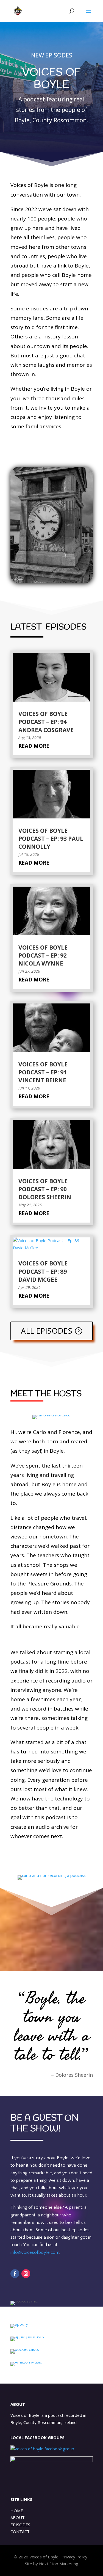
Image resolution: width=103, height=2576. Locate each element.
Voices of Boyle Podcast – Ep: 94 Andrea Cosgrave (46, 722)
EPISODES (20, 2525)
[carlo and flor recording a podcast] (52, 1878)
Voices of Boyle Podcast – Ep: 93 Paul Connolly (51, 839)
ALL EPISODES (47, 1331)
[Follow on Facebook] (15, 2274)
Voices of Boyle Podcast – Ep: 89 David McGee (43, 1271)
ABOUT (18, 2517)
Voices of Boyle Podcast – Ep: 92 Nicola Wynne (43, 955)
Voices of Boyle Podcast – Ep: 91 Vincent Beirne (43, 1072)
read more (34, 746)
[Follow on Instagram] (26, 2274)
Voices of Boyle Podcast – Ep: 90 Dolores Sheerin (45, 1189)
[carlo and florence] (52, 1417)
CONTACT (20, 2531)
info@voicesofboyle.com (35, 2252)
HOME (17, 2511)
